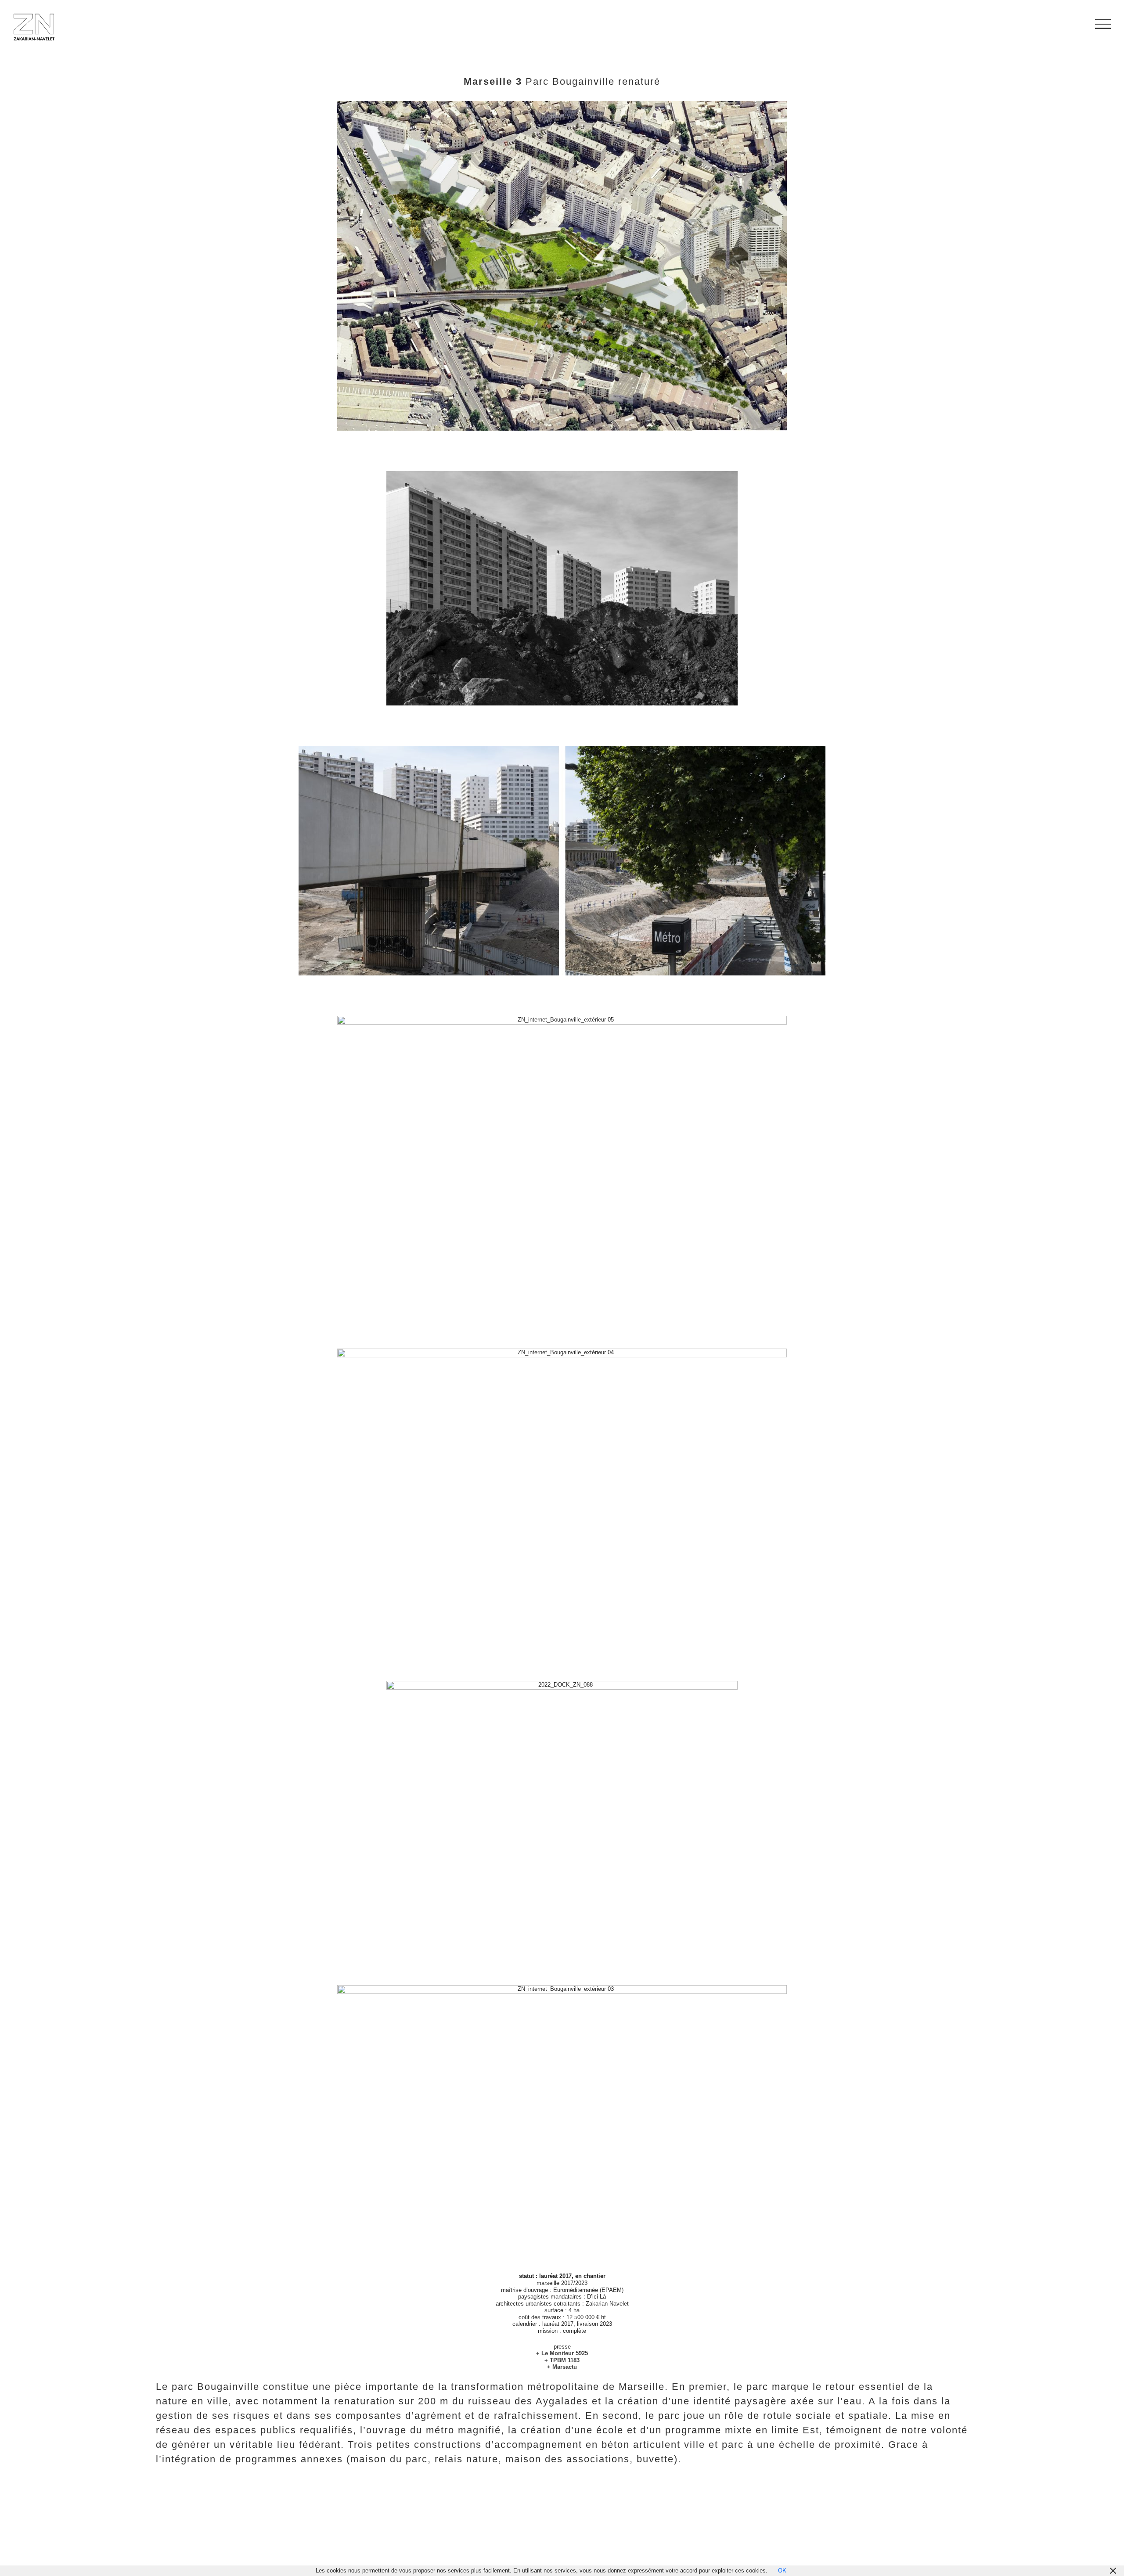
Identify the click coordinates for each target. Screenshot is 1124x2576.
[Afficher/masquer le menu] (1103, 24)
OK (782, 2571)
